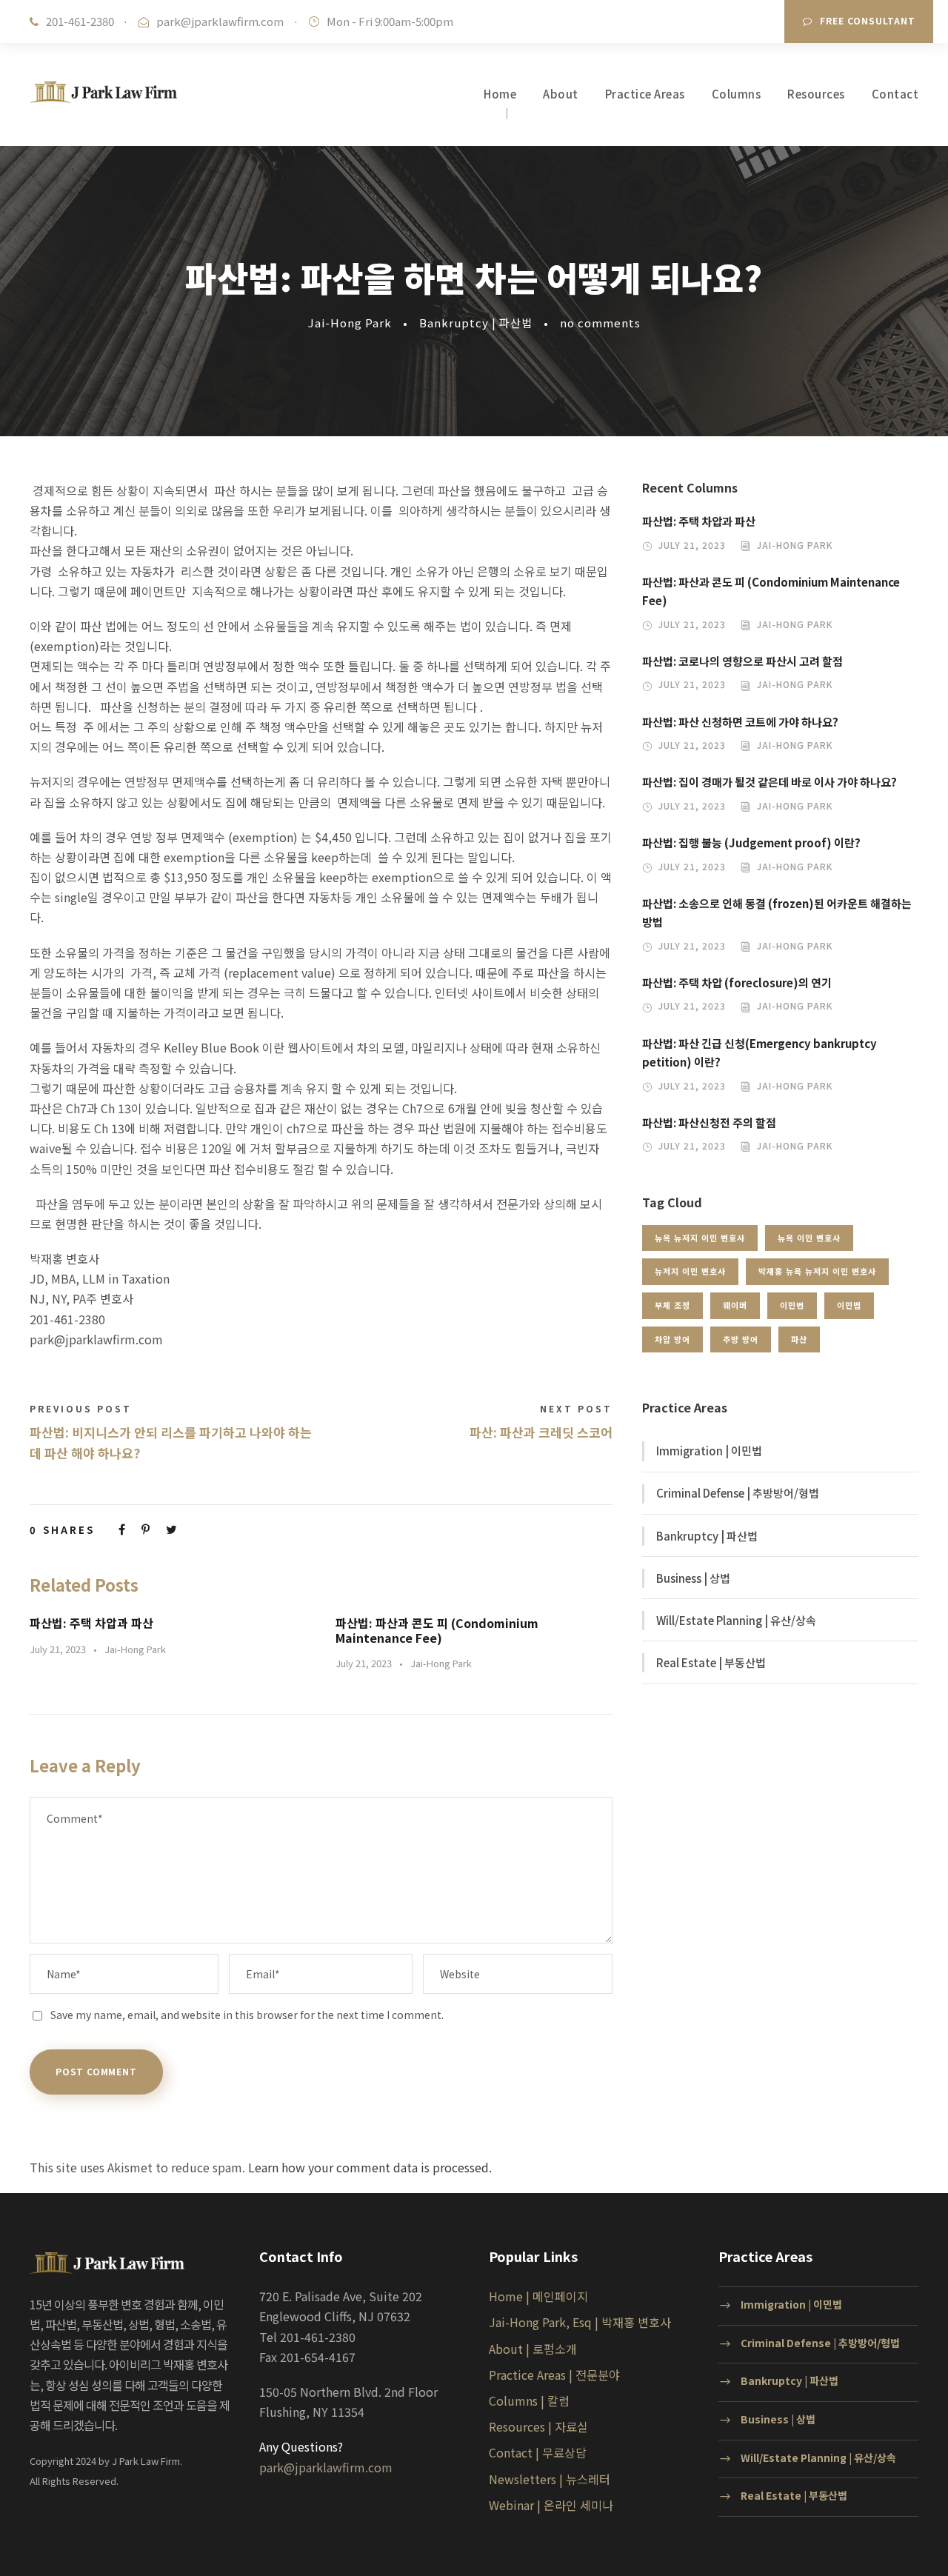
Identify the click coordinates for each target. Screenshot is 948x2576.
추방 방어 (741, 1339)
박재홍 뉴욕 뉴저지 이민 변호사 (817, 1271)
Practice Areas (645, 94)
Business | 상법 (693, 1578)
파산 (799, 1339)
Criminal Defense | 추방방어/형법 (738, 1493)
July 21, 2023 (58, 1649)
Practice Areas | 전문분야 (554, 2375)
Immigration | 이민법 (709, 1451)
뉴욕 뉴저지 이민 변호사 (700, 1238)
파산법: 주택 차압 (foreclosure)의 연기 (737, 982)
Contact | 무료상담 (538, 2452)
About (561, 94)
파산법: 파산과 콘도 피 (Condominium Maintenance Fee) (437, 1630)
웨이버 (735, 1305)
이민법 (849, 1305)
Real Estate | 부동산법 (711, 1662)
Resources (816, 94)
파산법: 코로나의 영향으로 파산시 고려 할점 (742, 661)
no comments (600, 323)
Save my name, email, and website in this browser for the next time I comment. (247, 2015)
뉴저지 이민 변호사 (690, 1271)
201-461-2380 (80, 21)
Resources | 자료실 (538, 2426)
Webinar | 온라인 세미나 (551, 2505)
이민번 (792, 1305)
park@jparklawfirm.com (220, 21)
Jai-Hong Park (350, 323)
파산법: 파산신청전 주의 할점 (709, 1122)
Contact (895, 94)
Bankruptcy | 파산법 (476, 323)
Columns (737, 94)
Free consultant (868, 20)
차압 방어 (672, 1339)
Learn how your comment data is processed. (370, 2167)
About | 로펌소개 (533, 2349)
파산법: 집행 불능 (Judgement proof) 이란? (751, 842)
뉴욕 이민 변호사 (809, 1238)
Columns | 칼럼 (529, 2400)
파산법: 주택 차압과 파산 (91, 1623)
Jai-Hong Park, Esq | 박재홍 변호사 (580, 2322)
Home (500, 94)
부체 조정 (672, 1305)
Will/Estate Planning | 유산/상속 (736, 1620)
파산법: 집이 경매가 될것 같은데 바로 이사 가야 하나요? (770, 782)
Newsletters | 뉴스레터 (550, 2479)
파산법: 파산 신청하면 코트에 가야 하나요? (740, 722)
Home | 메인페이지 (538, 2296)
